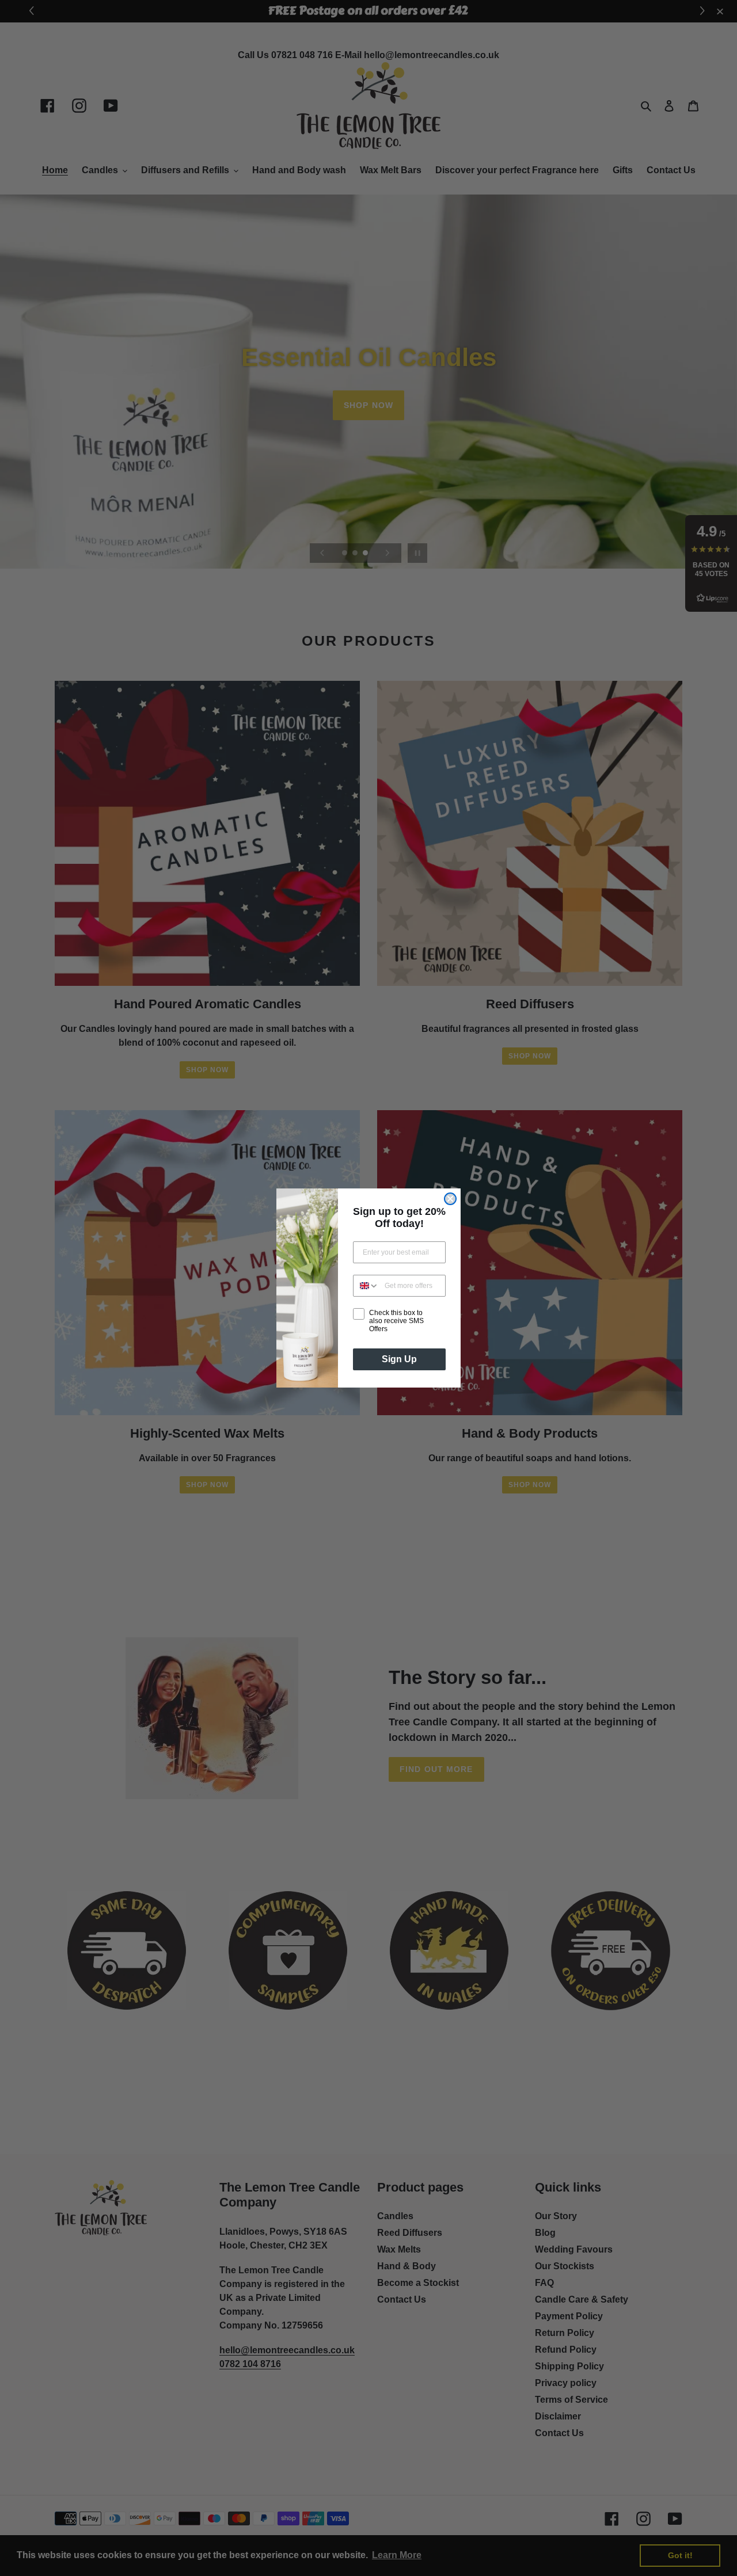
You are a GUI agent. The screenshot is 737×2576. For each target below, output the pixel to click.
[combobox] (366, 1286)
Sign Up (399, 1359)
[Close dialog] (450, 1199)
